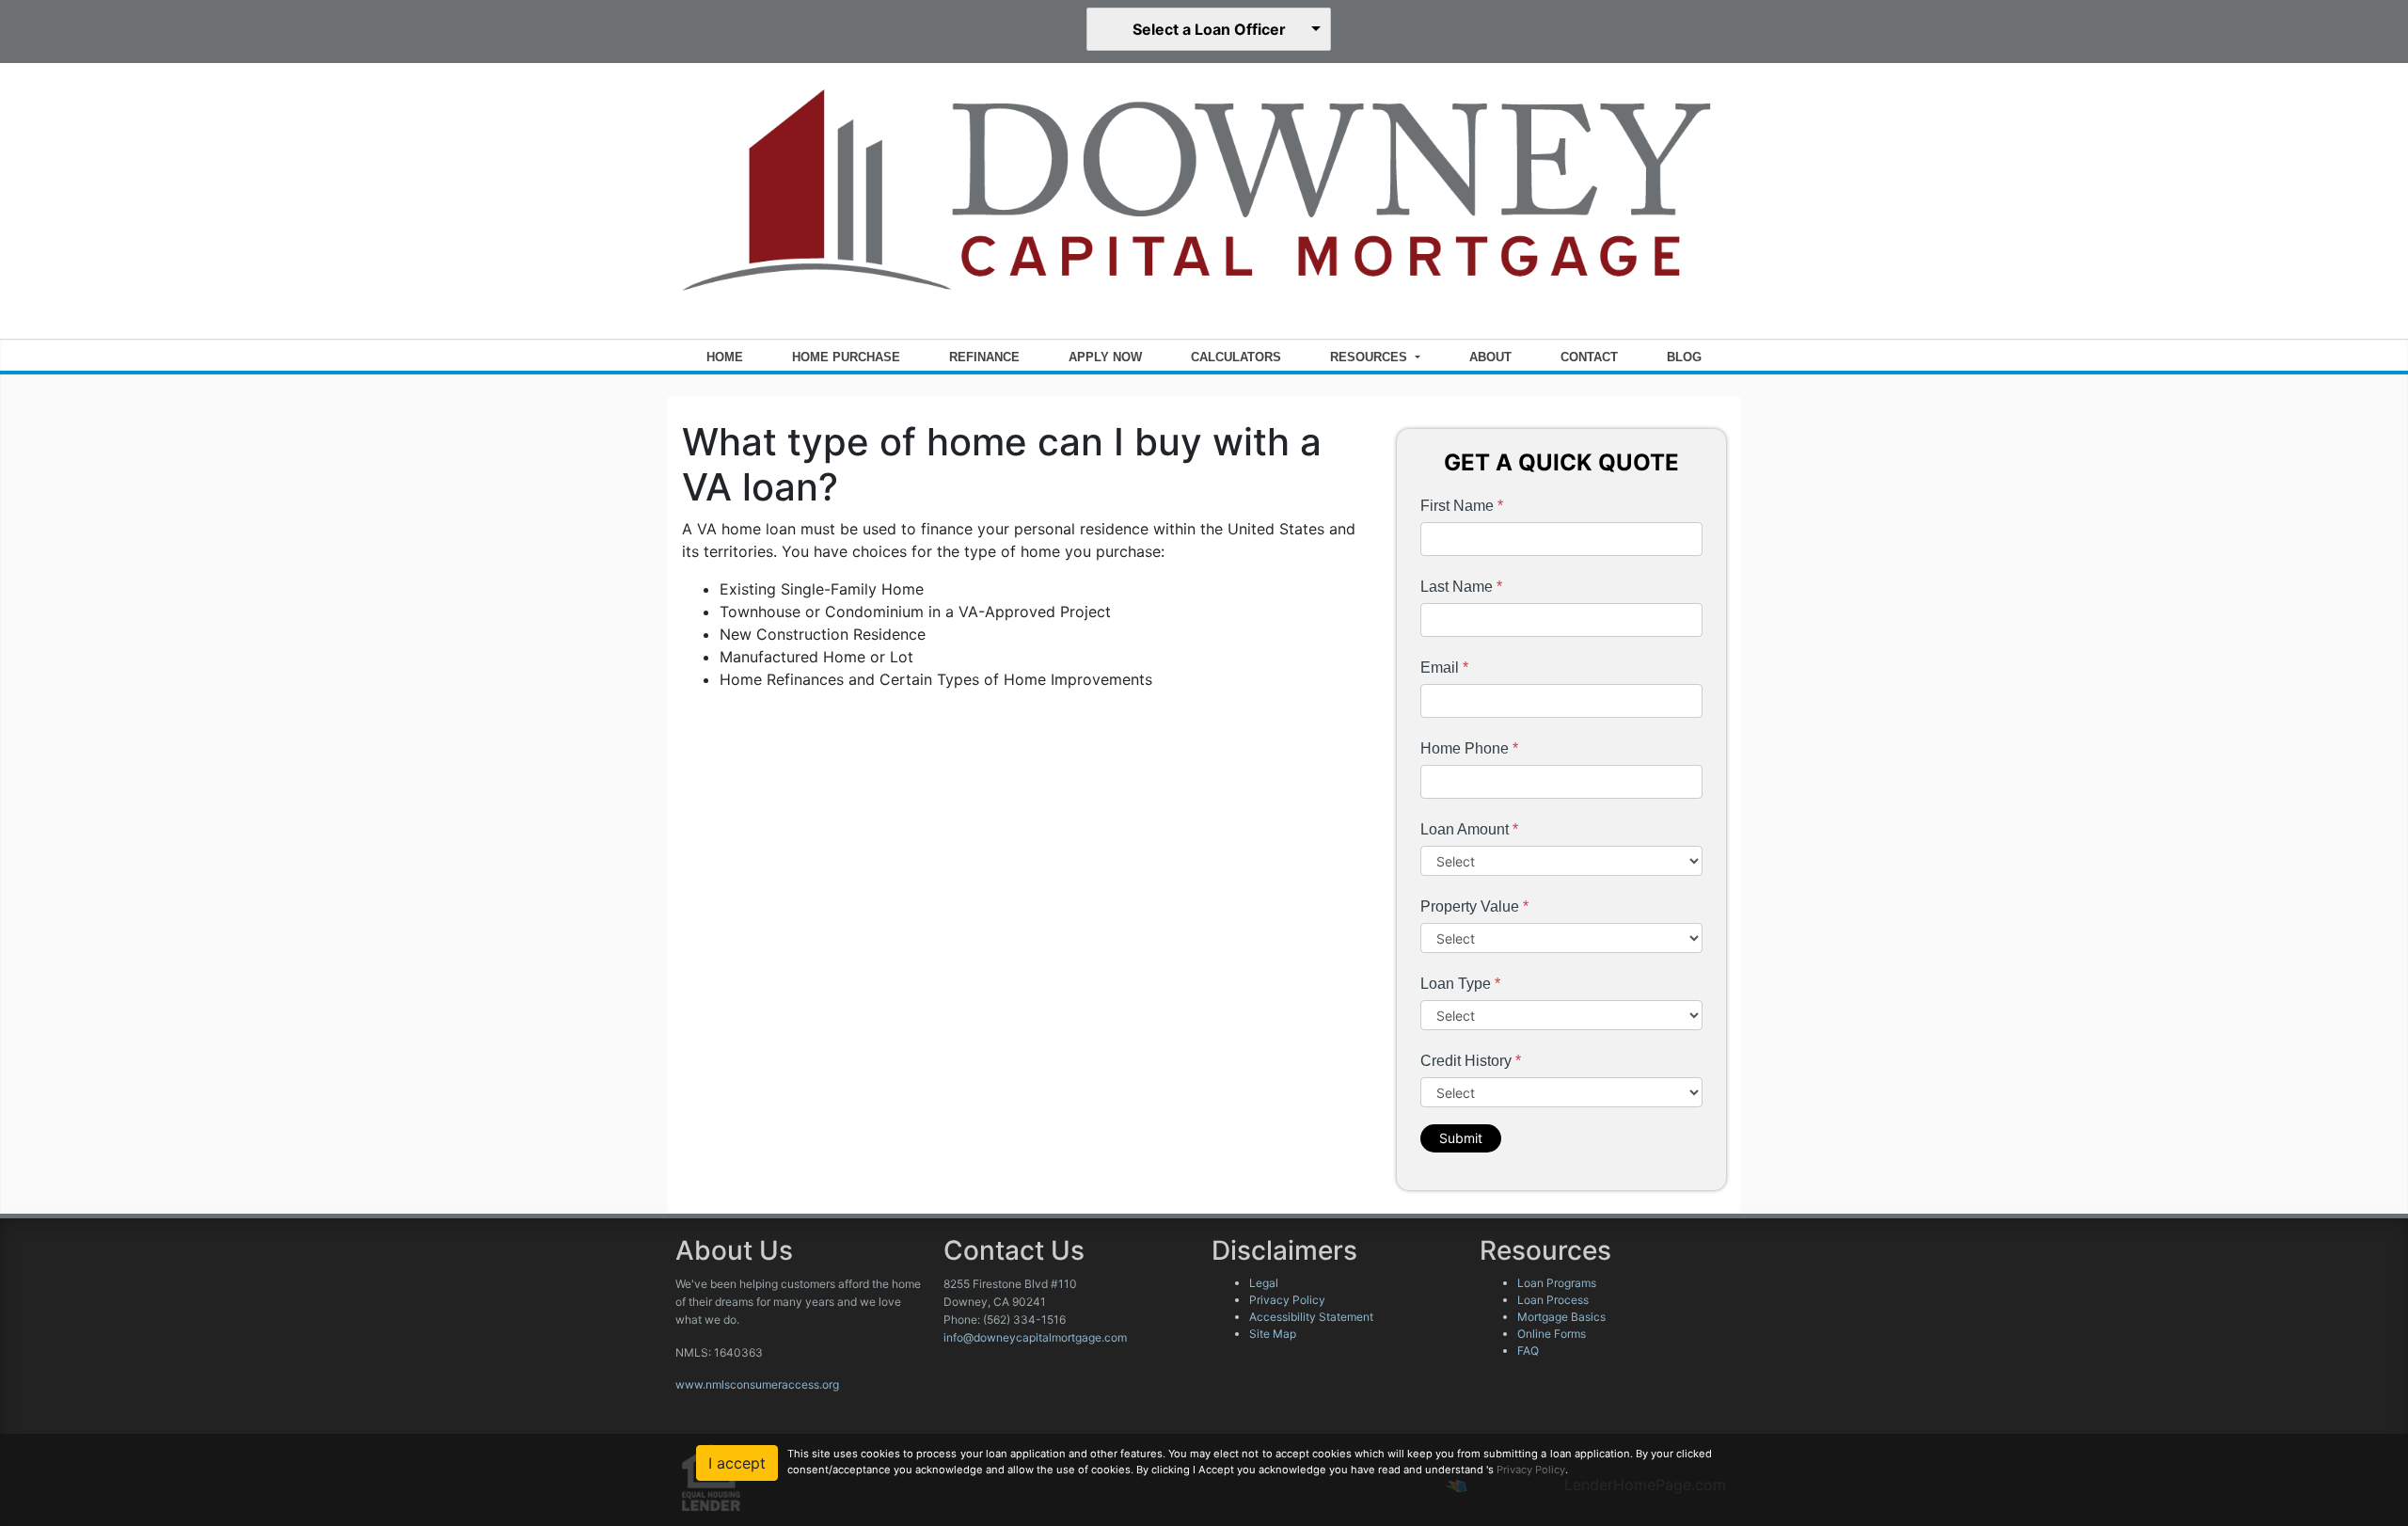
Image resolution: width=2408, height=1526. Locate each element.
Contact (1589, 357)
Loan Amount (1469, 829)
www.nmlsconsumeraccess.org (757, 1384)
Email (1444, 668)
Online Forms (1552, 1334)
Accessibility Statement (1311, 1317)
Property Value (1474, 906)
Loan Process (1553, 1300)
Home (725, 357)
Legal (1264, 1283)
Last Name (1461, 587)
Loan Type (1460, 984)
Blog (1684, 357)
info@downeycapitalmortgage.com (1035, 1337)
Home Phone (1469, 748)
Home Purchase (846, 357)
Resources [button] (1370, 357)
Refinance (984, 357)
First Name (1462, 506)
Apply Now (1105, 357)
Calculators (1236, 357)
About (1490, 357)
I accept (737, 1463)
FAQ (1528, 1351)
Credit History (1471, 1061)
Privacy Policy (1287, 1300)
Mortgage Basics (1561, 1317)
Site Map (1273, 1334)
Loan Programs (1557, 1283)
